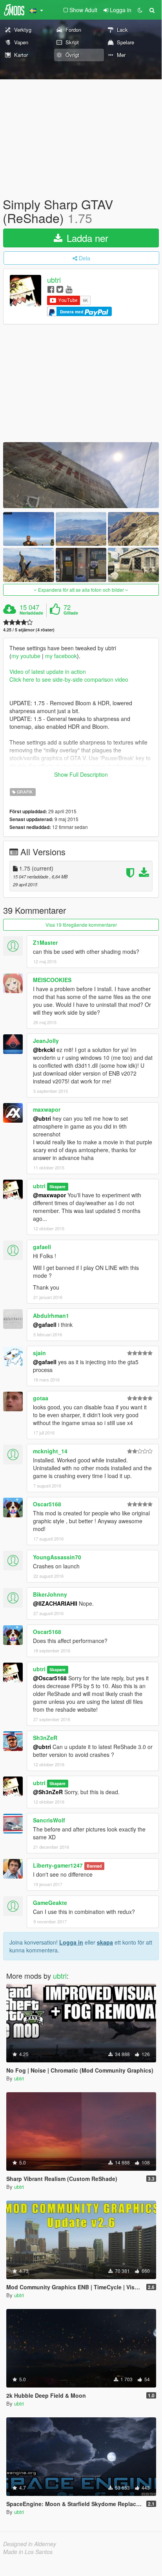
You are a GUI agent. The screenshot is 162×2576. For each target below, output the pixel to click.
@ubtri (42, 1118)
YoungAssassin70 (57, 1557)
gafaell (42, 1247)
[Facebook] (51, 289)
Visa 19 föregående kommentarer (81, 925)
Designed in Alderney (30, 2544)
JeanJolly (46, 1041)
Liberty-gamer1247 (58, 1865)
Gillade (71, 613)
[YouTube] (69, 289)
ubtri (54, 280)
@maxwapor (49, 1195)
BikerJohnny (50, 1594)
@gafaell (45, 1325)
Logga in (71, 1942)
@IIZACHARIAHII (55, 1603)
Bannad (94, 1866)
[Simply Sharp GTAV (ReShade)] (81, 475)
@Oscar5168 (50, 1678)
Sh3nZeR (45, 1738)
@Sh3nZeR (48, 1792)
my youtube (26, 656)
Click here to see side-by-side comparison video (69, 679)
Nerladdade (31, 613)
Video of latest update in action (48, 671)
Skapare (57, 1186)
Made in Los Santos (28, 2552)
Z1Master (45, 942)
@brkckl (44, 1050)
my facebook (61, 656)
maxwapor (47, 1109)
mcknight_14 (50, 1451)
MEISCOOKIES (52, 980)
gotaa (41, 1398)
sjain (39, 1353)
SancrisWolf (49, 1820)
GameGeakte (50, 1903)
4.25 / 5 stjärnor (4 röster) (29, 630)
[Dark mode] (140, 10)
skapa (105, 1942)
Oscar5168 (47, 1504)
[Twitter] (60, 289)
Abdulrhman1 (51, 1315)
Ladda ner (86, 238)
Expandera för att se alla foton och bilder (81, 590)
